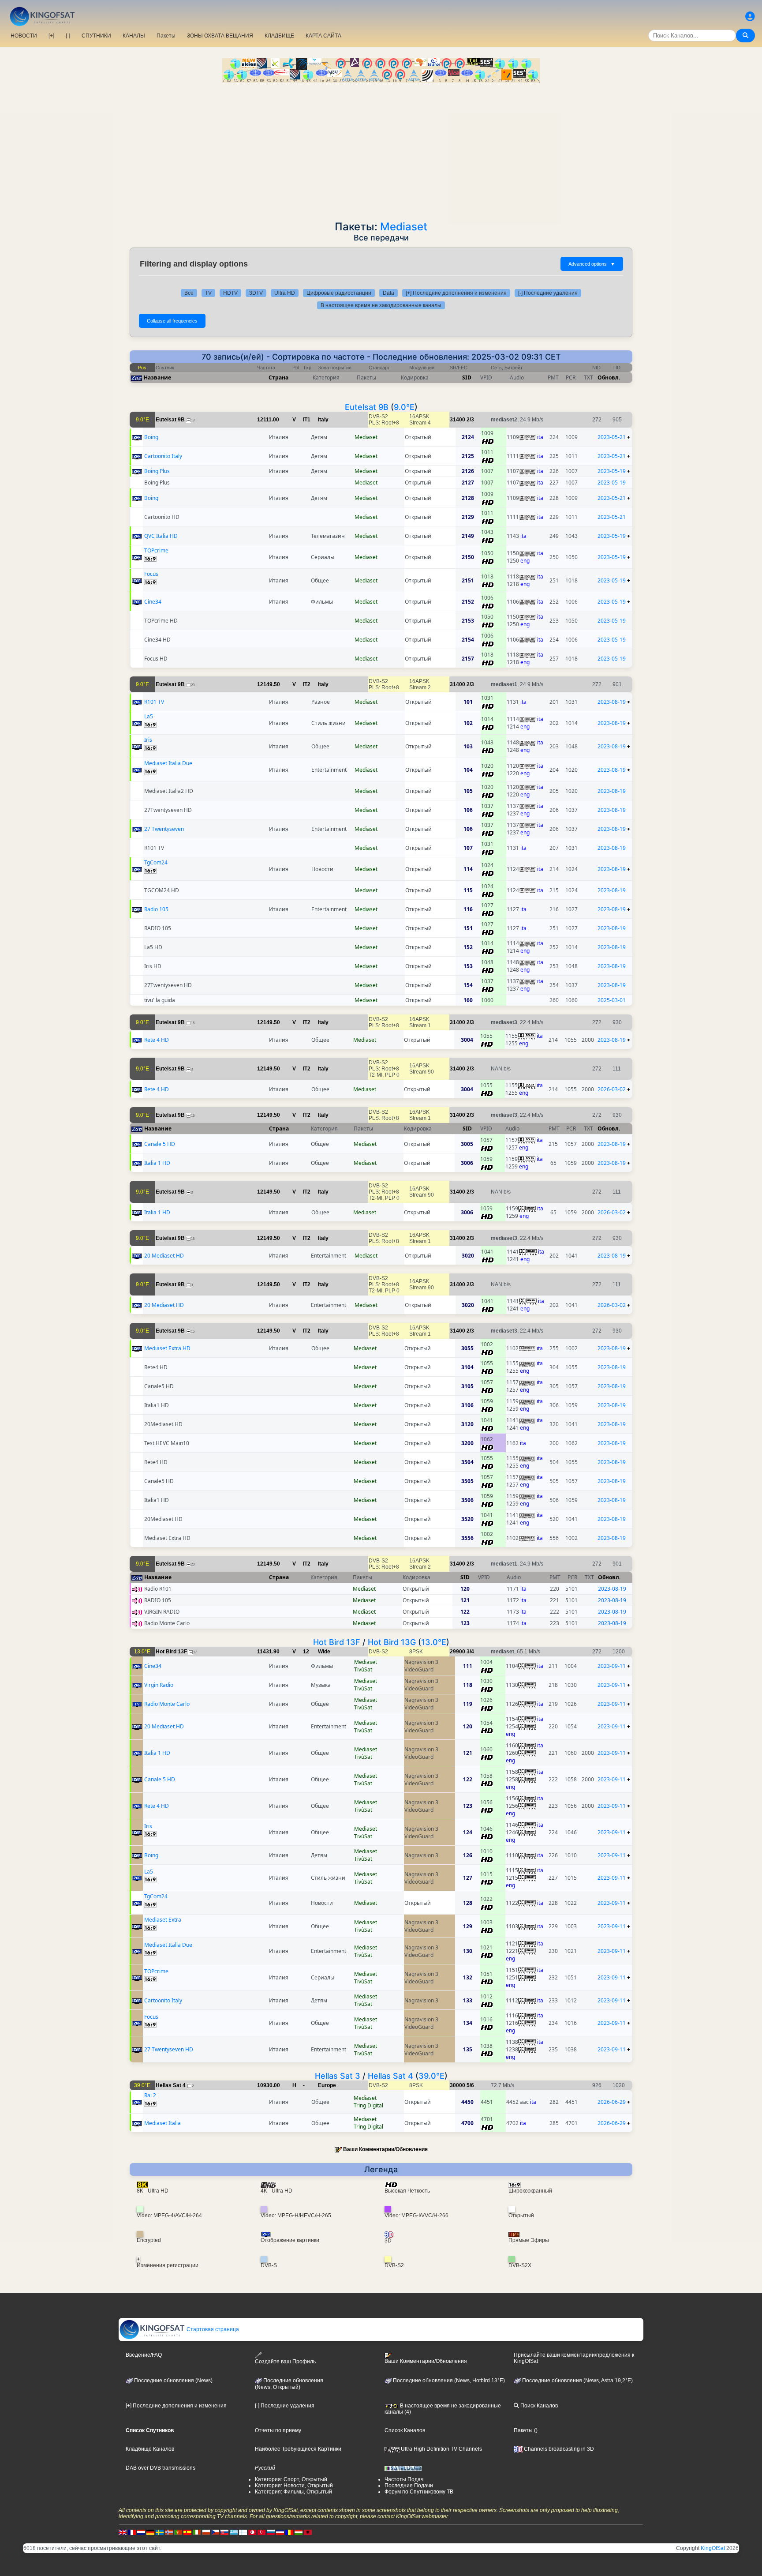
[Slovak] (224, 2532)
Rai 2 (150, 2095)
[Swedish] (160, 2532)
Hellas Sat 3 (338, 2076)
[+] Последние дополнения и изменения (456, 293)
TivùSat (363, 1669)
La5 (149, 716)
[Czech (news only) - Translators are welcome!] (215, 2532)
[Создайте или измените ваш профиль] (750, 17)
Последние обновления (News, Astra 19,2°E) (577, 2381)
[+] (51, 36)
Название (157, 377)
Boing (151, 437)
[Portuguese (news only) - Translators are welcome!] (178, 2532)
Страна (278, 377)
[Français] (132, 2532)
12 (306, 1652)
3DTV (256, 293)
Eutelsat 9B (367, 407)
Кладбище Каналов (150, 2449)
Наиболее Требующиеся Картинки (298, 2449)
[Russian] (271, 2532)
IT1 (307, 420)
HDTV (230, 293)
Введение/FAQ (144, 2355)
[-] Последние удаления (548, 293)
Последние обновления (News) (173, 2381)
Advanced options (592, 264)
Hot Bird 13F (337, 1642)
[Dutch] (141, 2532)
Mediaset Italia (162, 2123)
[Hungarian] (299, 2532)
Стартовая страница (212, 2329)
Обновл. (609, 377)
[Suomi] (243, 2532)
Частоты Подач (404, 2479)
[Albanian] (308, 2532)
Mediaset (404, 227)
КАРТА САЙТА (323, 36)
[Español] (187, 2532)
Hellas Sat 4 (390, 2076)
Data (388, 293)
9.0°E (404, 407)
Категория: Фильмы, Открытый (293, 2492)
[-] (68, 36)
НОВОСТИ (24, 36)
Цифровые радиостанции (339, 293)
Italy (323, 420)
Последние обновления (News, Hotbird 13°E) (448, 2381)
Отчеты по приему (278, 2430)
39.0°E (431, 2076)
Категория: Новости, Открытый (294, 2486)
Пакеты (166, 36)
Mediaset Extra (163, 1920)
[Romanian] (289, 2532)
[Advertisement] (381, 149)
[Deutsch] (150, 2532)
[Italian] (197, 2532)
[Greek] (234, 2532)
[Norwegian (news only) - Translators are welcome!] (169, 2532)
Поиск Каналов (538, 2406)
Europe (327, 2085)
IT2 (307, 684)
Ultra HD (285, 293)
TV (208, 293)
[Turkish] (261, 2532)
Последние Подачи (409, 2486)
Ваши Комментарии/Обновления (385, 2149)
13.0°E (434, 1642)
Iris (148, 740)
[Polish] (206, 2532)
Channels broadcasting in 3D (558, 2449)
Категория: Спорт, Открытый (291, 2479)
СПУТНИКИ (96, 36)
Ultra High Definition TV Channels (441, 2449)
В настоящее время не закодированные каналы (381, 305)
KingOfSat (713, 2548)
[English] (123, 2532)
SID (467, 377)
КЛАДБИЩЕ (279, 36)
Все (189, 293)
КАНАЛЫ (134, 36)
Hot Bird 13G (392, 1642)
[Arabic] (252, 2532)
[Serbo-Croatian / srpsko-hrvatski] (280, 2532)
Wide (324, 1652)
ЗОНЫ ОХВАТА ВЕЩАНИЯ (220, 36)
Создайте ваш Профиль (285, 2362)
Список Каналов (405, 2430)
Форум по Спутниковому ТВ (419, 2492)
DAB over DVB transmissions (161, 2468)
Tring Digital (368, 2105)
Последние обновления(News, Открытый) (289, 2384)
